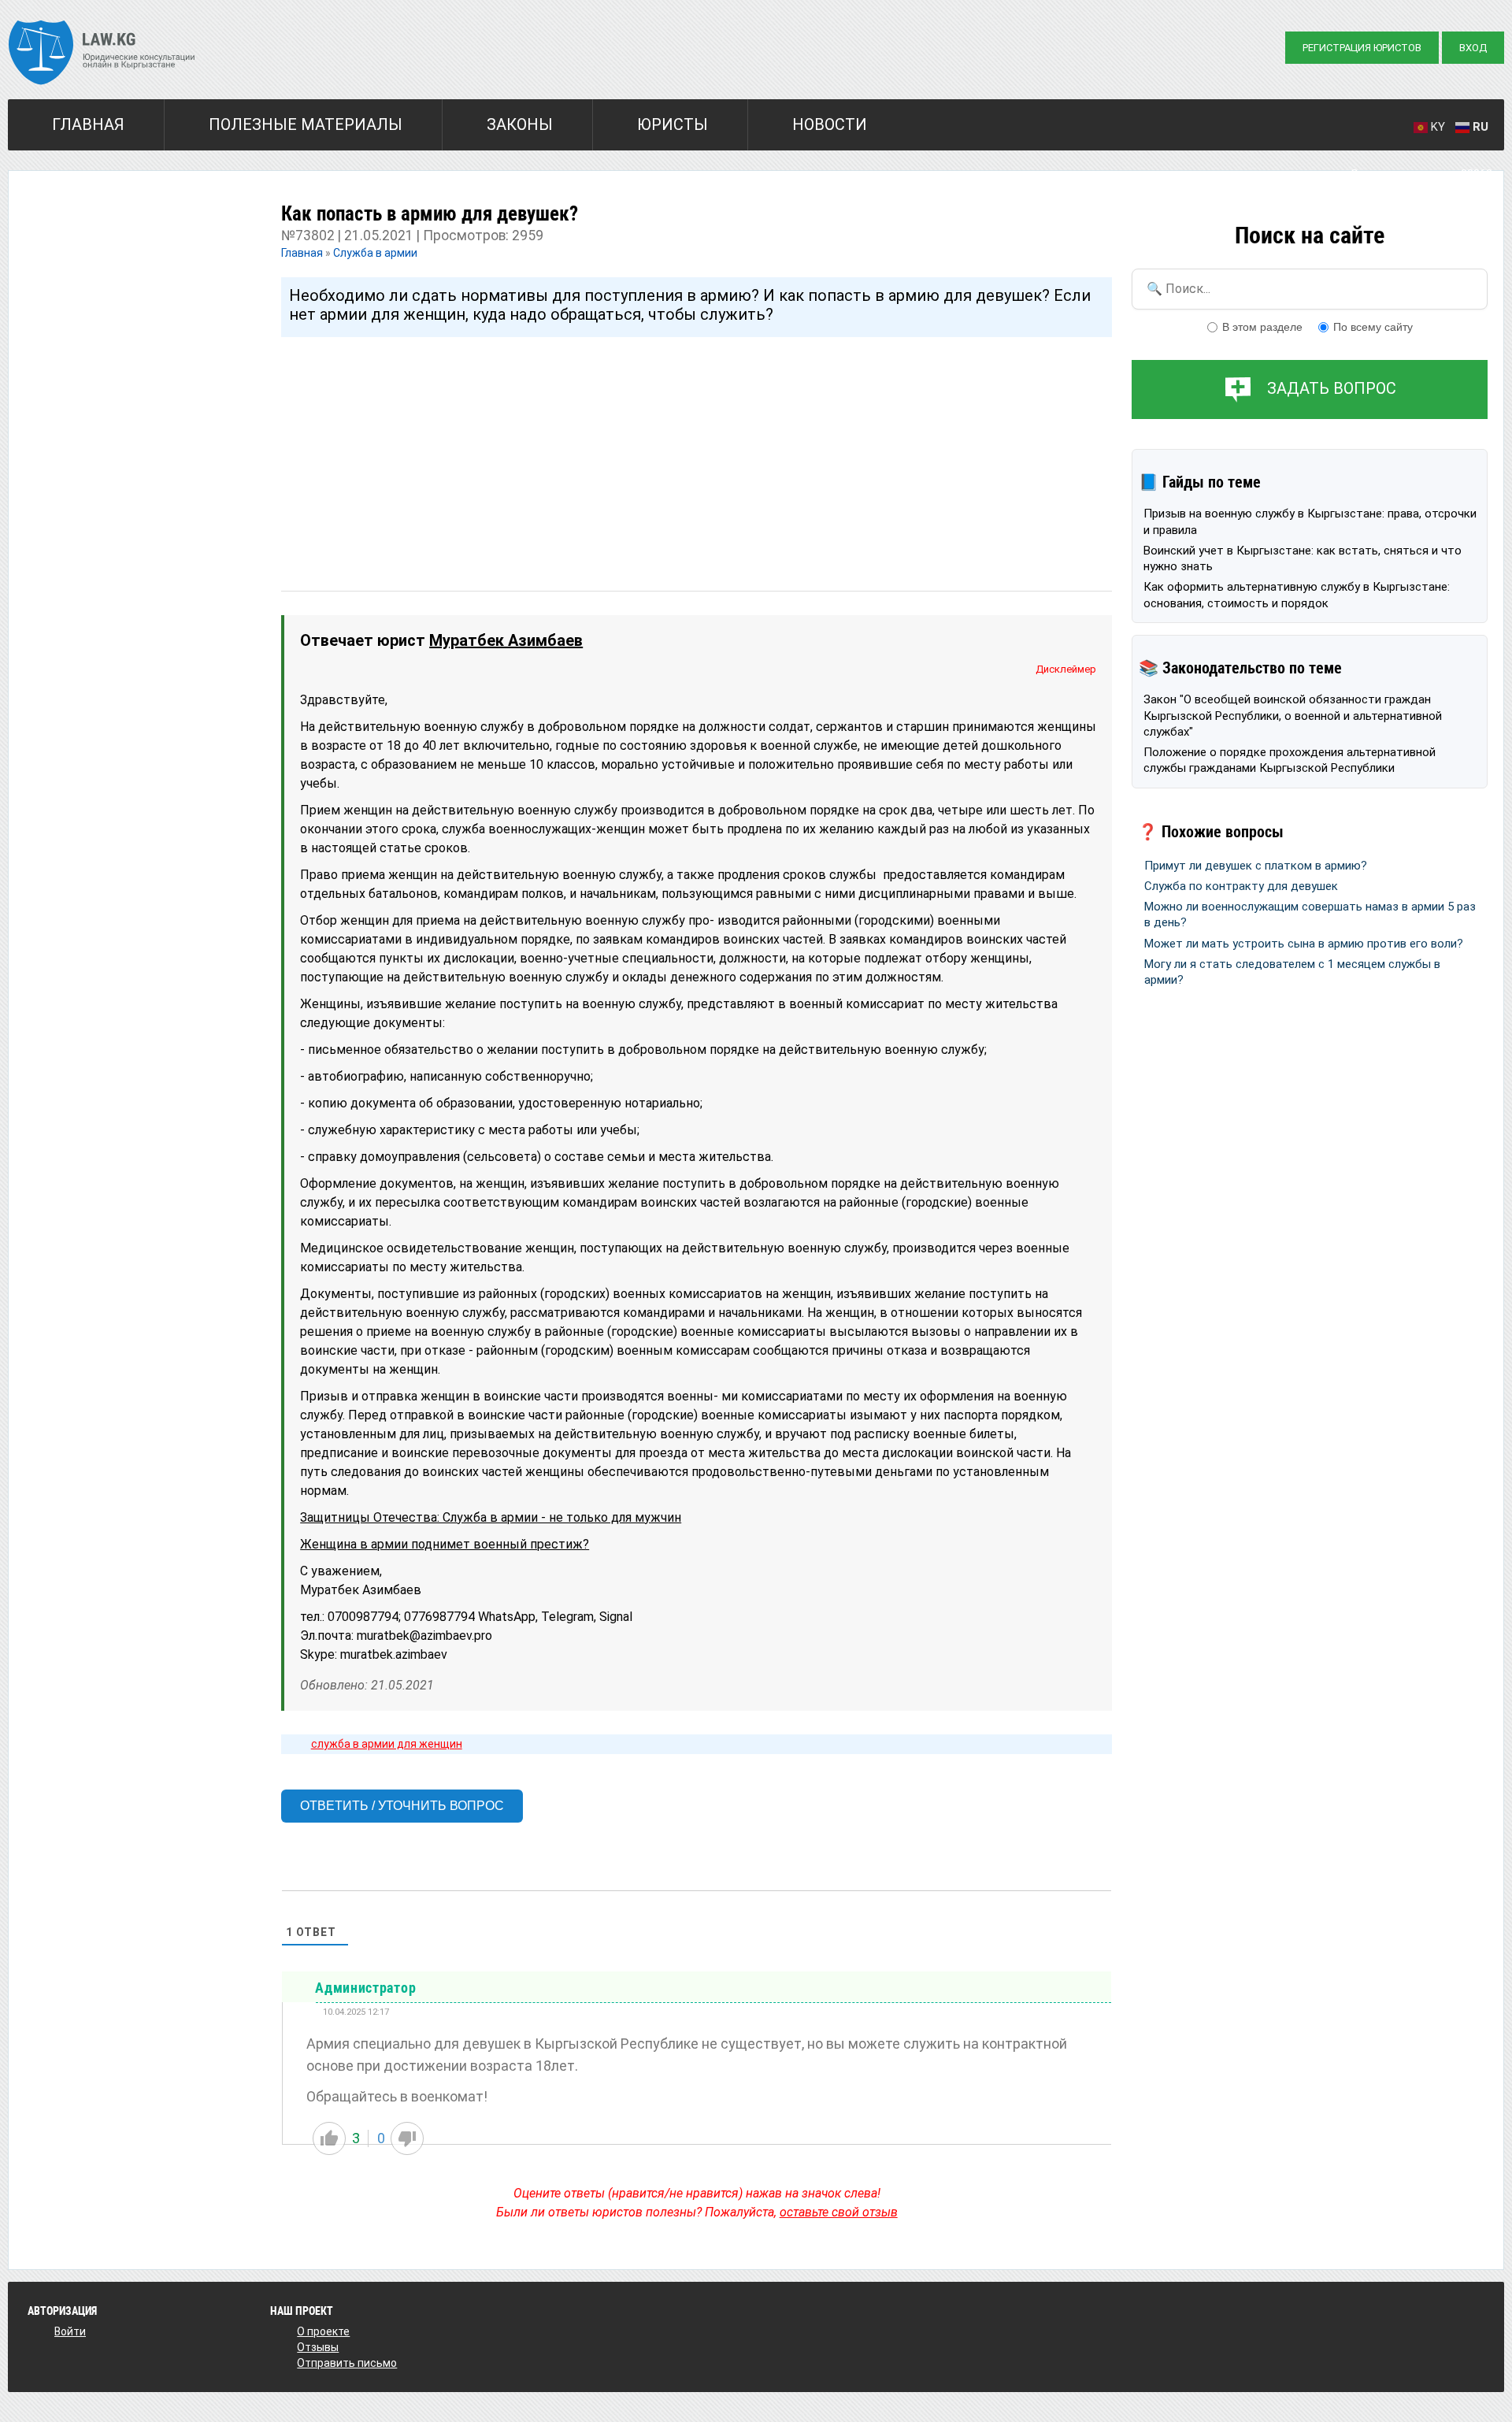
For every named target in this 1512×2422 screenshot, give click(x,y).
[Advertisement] (697, 449)
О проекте (323, 2331)
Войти (70, 2331)
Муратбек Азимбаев (506, 640)
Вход (1473, 48)
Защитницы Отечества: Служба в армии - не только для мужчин (491, 1517)
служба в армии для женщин (387, 1744)
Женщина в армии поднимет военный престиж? (445, 1544)
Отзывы (318, 2347)
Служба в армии (375, 253)
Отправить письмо (347, 2363)
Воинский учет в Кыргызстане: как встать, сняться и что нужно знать (1303, 558)
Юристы (673, 124)
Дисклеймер (1066, 669)
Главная (88, 124)
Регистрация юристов (1362, 48)
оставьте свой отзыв (839, 2212)
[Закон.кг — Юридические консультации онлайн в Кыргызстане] (102, 54)
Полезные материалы (306, 124)
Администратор (365, 1988)
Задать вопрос (1332, 388)
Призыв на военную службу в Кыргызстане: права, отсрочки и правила (1310, 521)
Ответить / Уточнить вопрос (402, 1806)
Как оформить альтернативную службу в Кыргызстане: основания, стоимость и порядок (1297, 595)
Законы (520, 124)
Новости (830, 124)
